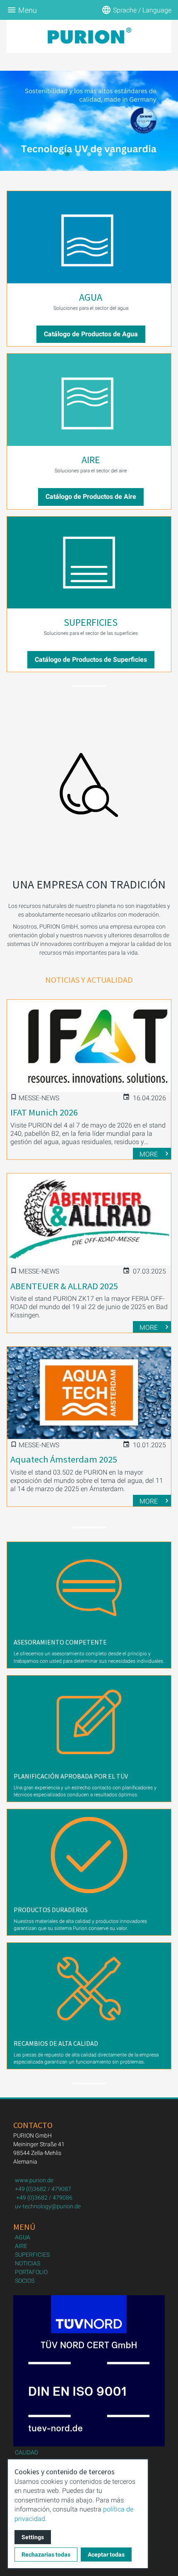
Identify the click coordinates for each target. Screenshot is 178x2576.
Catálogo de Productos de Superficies (91, 660)
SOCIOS (25, 2281)
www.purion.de (34, 2180)
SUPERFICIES (91, 622)
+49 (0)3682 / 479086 (44, 2198)
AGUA (91, 297)
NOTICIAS (28, 2263)
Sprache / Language (142, 10)
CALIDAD (26, 2452)
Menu (28, 10)
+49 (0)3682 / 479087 (43, 2189)
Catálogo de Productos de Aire (91, 497)
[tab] (67, 154)
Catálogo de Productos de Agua (91, 334)
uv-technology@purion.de (48, 2206)
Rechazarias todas (46, 2554)
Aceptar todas (106, 2554)
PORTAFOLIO (31, 2272)
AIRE (91, 460)
